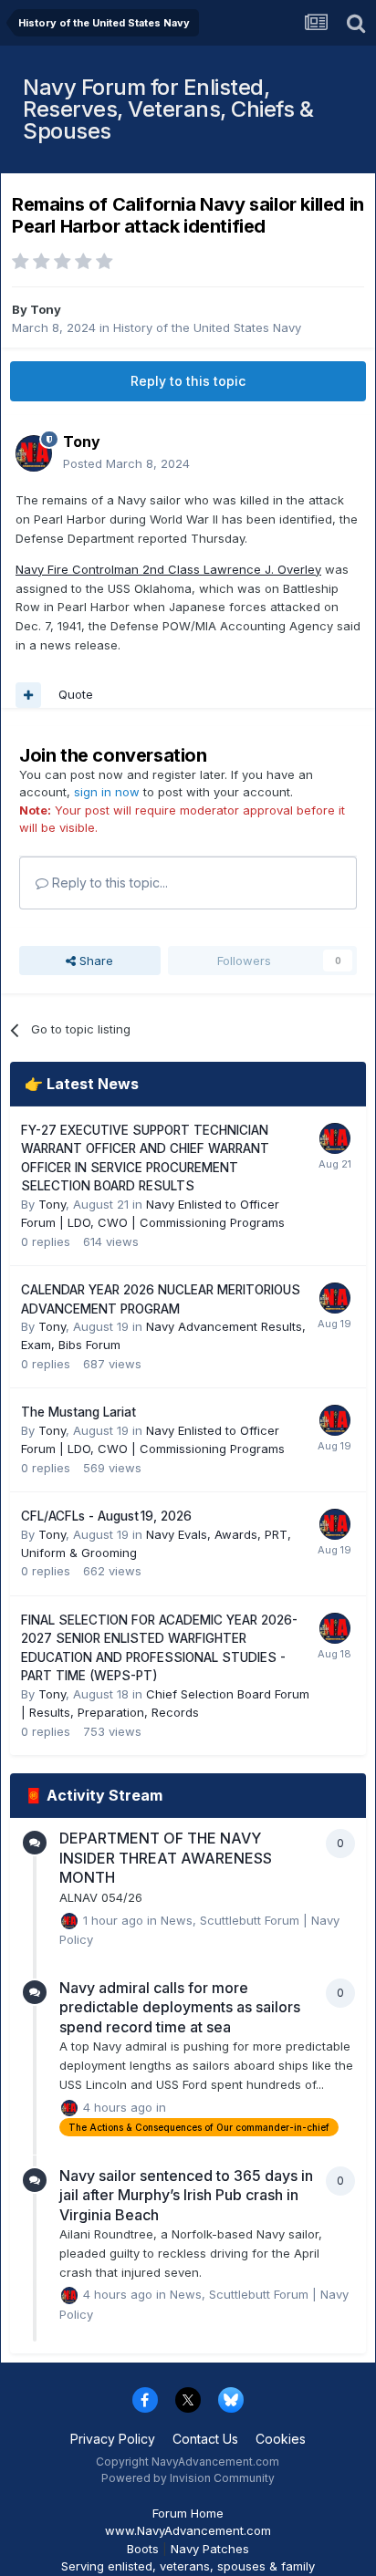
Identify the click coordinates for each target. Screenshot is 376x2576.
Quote (76, 694)
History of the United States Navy (207, 327)
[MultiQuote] (28, 695)
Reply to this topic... (108, 883)
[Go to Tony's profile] (34, 453)
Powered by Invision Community (188, 2478)
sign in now (107, 792)
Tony (46, 309)
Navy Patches (210, 2549)
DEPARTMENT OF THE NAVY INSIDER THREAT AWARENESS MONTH (166, 1858)
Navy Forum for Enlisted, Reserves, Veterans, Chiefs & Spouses (168, 109)
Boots (143, 2549)
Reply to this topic (188, 381)
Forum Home (188, 2513)
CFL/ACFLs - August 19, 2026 (106, 1516)
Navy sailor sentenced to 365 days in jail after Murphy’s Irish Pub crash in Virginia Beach (186, 2195)
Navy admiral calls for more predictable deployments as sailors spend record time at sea (180, 2007)
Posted (126, 463)
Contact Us (205, 2439)
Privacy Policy (113, 2439)
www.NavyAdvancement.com (188, 2530)
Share (94, 961)
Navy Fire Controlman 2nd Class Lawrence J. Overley (168, 569)
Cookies (281, 2439)
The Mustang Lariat (78, 1412)
